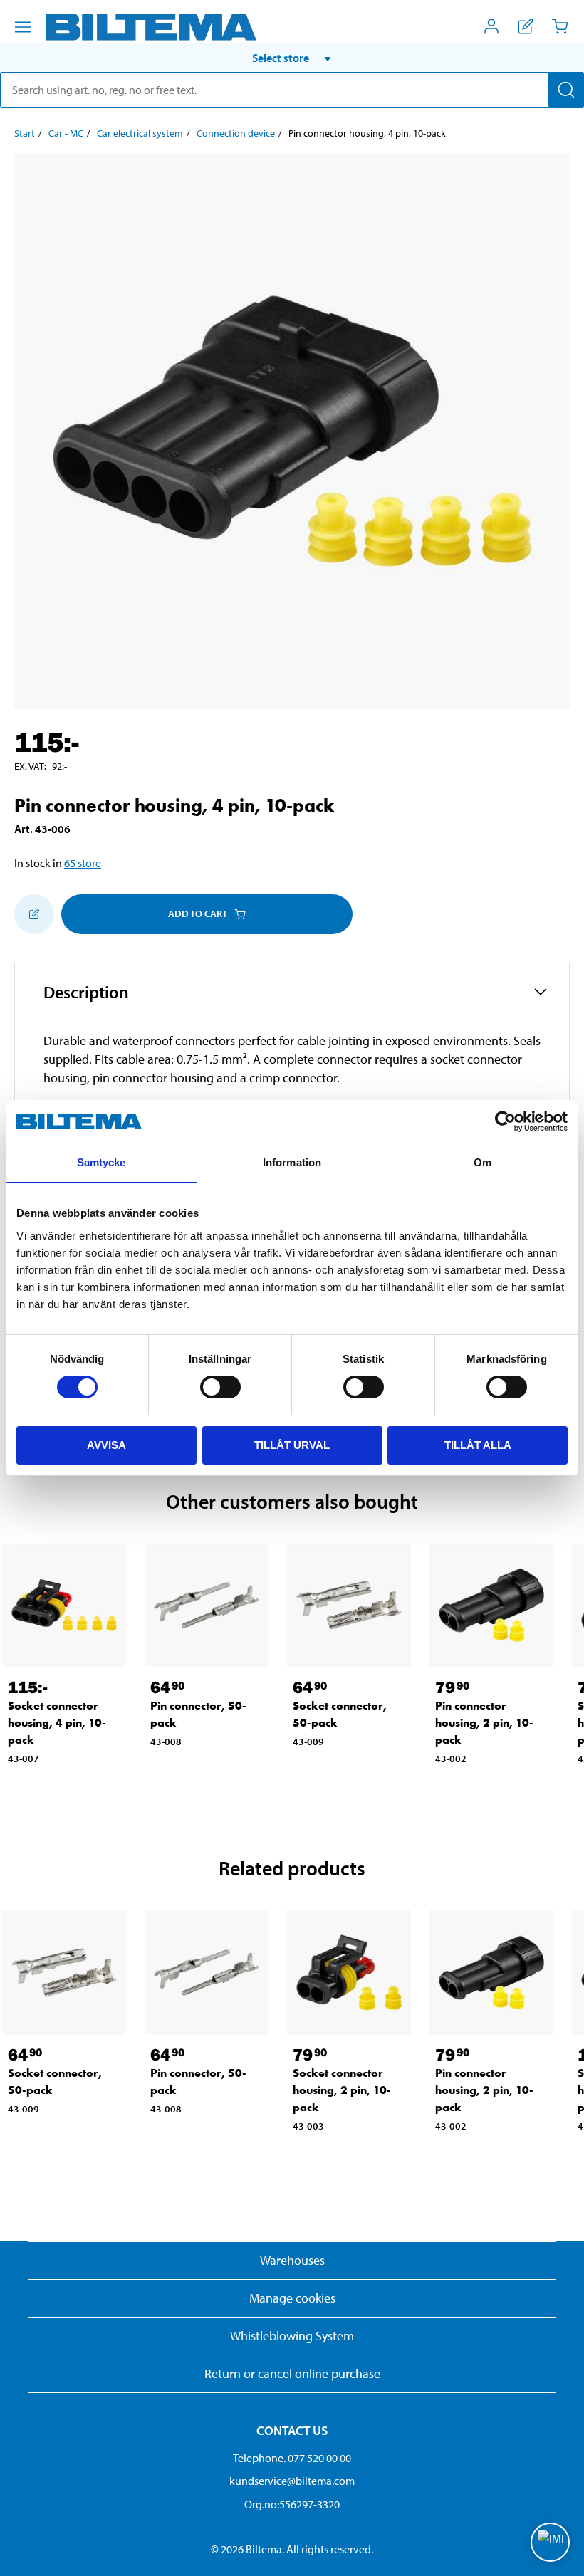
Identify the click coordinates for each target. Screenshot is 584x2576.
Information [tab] (292, 1162)
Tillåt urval (292, 1445)
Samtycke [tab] (101, 1162)
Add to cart (198, 913)
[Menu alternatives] (23, 27)
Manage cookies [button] (292, 2298)
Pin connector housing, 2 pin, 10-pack (484, 1723)
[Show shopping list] (526, 26)
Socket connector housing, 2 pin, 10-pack (342, 2090)
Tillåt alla (478, 1445)
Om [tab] (483, 1162)
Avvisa (106, 1445)
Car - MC (66, 133)
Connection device (236, 133)
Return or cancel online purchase (292, 2373)
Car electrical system (140, 133)
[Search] (566, 90)
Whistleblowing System (292, 2336)
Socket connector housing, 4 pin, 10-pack (57, 1723)
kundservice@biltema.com (292, 2481)
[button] (292, 58)
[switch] (220, 1387)
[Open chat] (550, 2542)
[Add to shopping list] (34, 914)
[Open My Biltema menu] (491, 26)
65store (83, 863)
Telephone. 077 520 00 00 (292, 2458)
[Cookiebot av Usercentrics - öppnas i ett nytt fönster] (505, 1121)
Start (25, 133)
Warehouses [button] (292, 2260)
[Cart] (560, 26)
